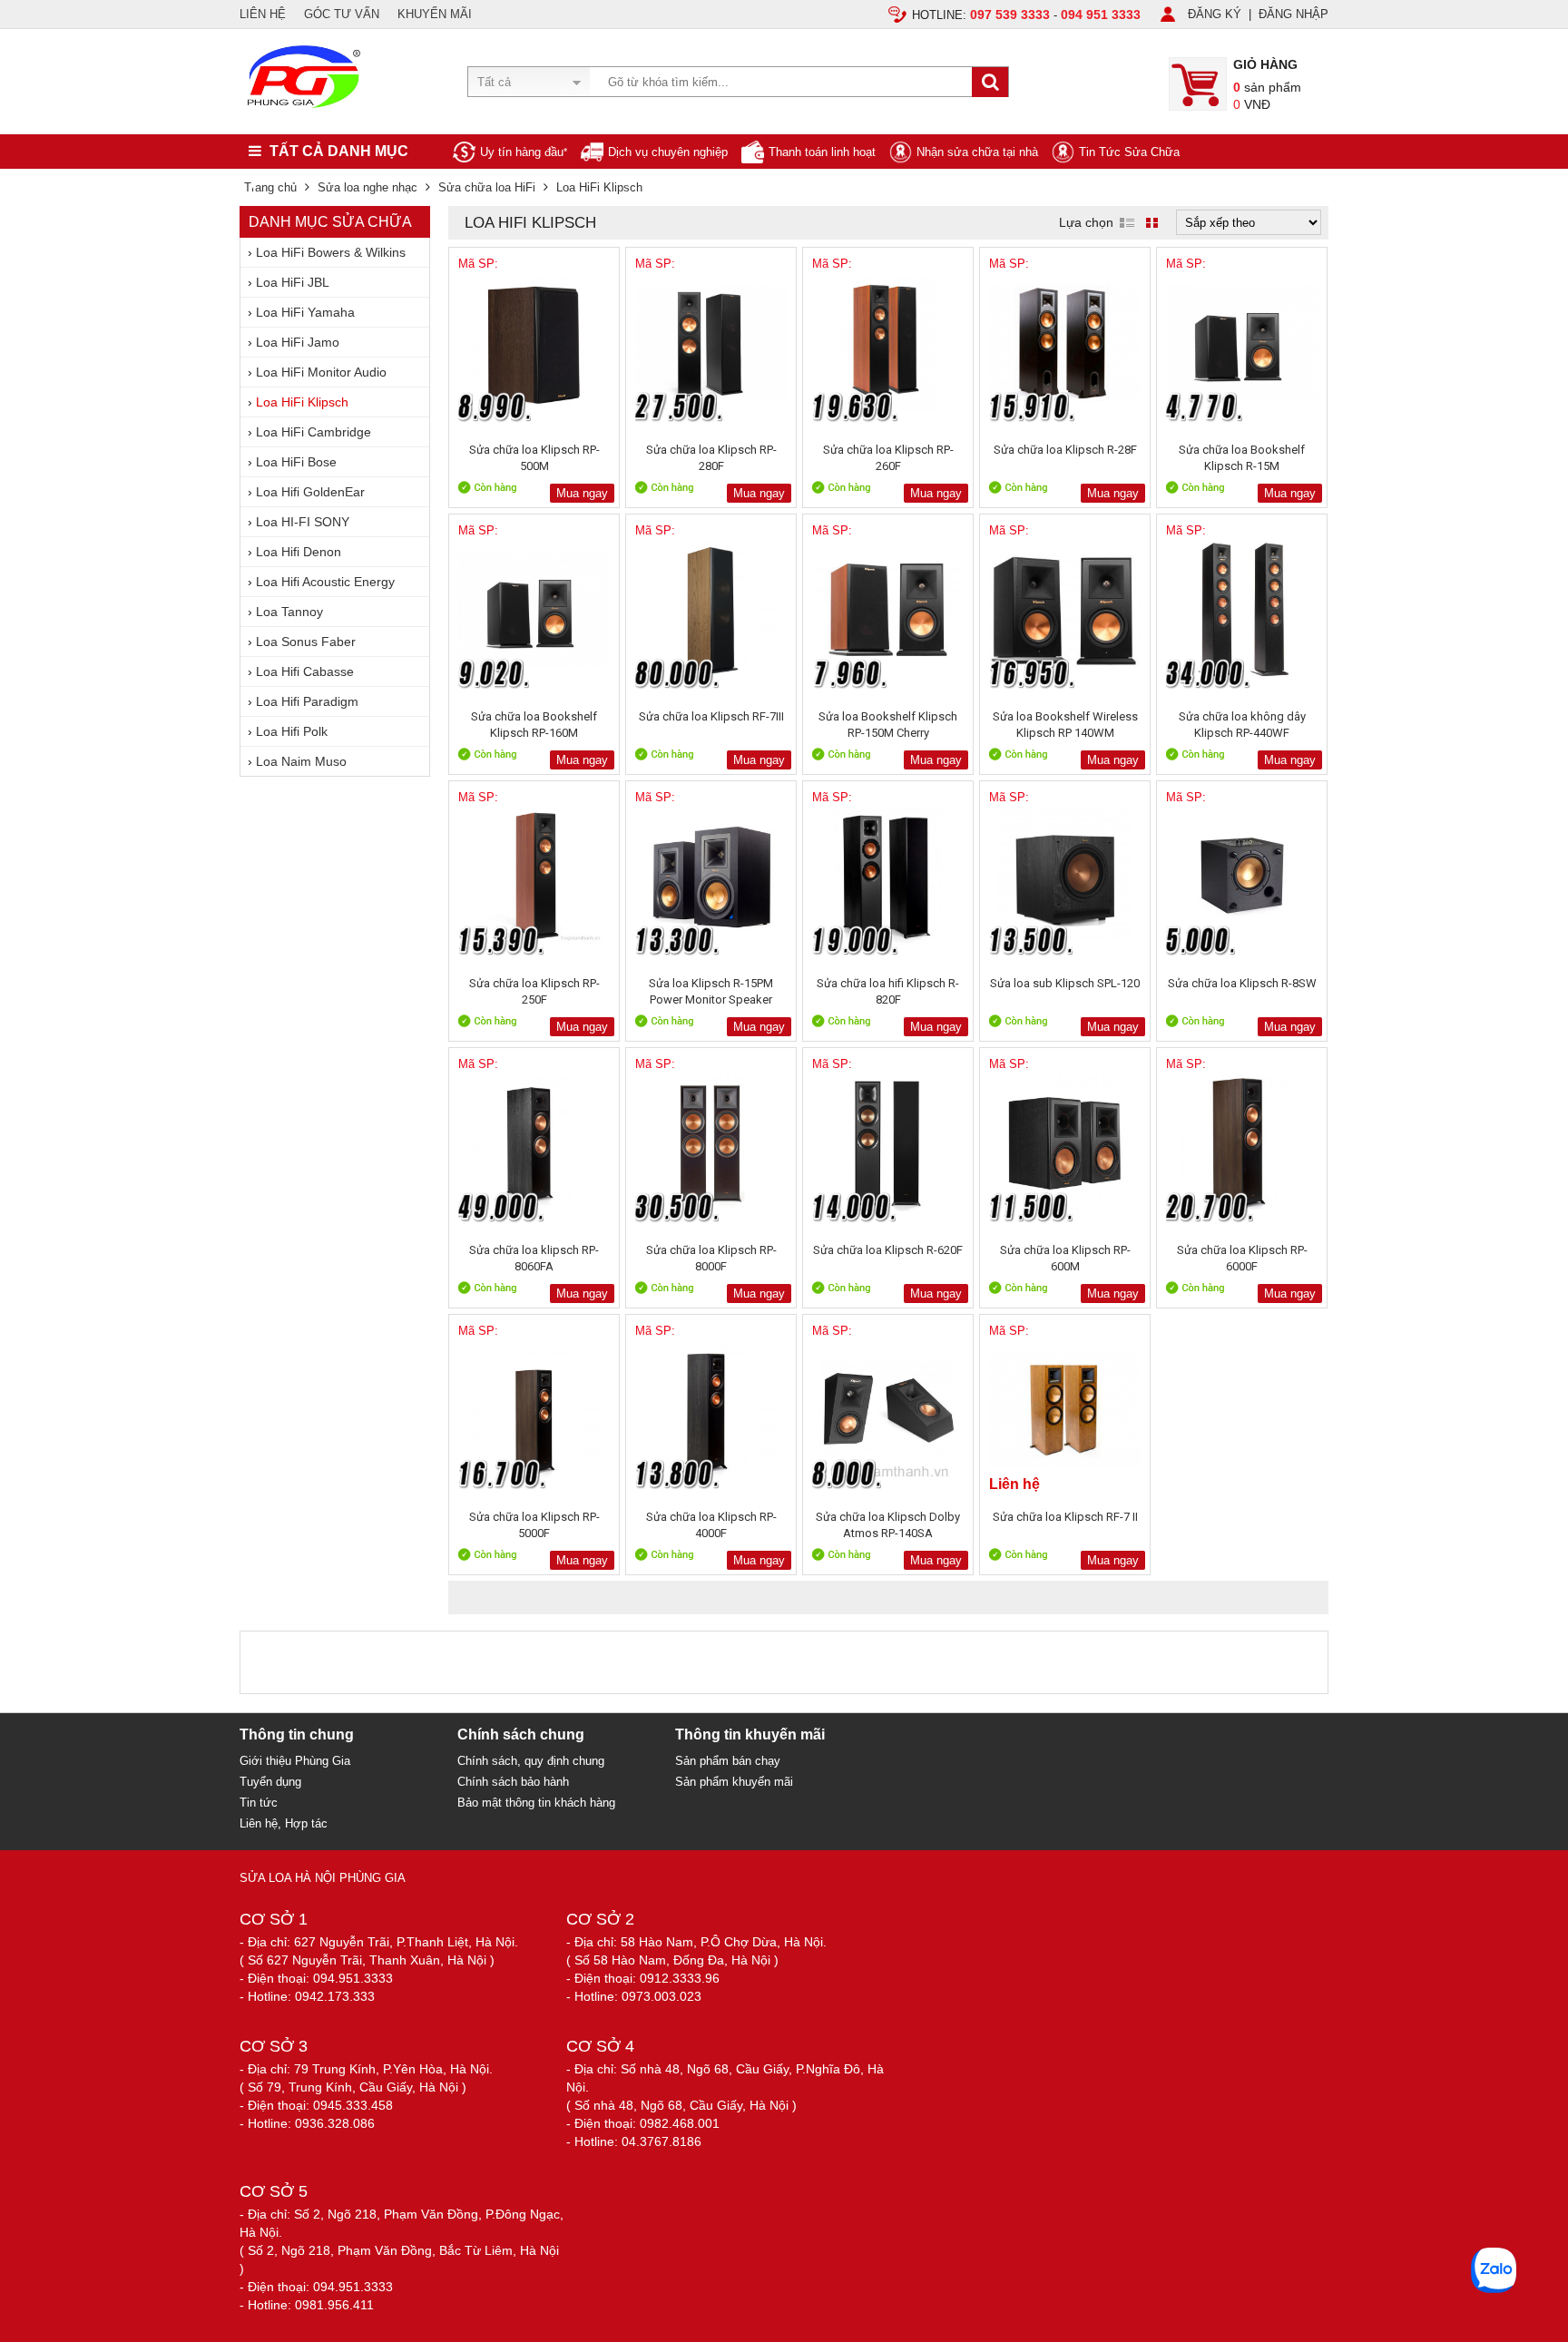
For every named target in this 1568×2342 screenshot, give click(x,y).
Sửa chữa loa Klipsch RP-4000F (711, 1525)
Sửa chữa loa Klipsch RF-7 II (1065, 1517)
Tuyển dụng (270, 1782)
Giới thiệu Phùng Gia (295, 1761)
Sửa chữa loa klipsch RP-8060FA (534, 1258)
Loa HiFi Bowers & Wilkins (331, 252)
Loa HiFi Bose (296, 462)
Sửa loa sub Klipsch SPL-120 (1065, 983)
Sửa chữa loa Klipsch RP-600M (1065, 1258)
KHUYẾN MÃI (435, 14)
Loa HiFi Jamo (298, 342)
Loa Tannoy (289, 612)
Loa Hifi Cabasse (305, 671)
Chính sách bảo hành (513, 1782)
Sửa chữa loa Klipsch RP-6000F (1242, 1258)
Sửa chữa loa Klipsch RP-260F (888, 458)
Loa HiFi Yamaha (305, 312)
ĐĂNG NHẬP (1294, 14)
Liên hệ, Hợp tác (284, 1823)
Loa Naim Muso (301, 761)
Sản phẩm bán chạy (728, 1761)
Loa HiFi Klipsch (302, 402)
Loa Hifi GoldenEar (310, 492)
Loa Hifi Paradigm (307, 701)
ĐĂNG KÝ (1215, 14)
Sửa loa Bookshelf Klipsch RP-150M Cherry (888, 725)
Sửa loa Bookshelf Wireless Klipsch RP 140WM (1065, 725)
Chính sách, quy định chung (531, 1761)
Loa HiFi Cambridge (314, 432)
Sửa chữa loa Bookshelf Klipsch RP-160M (534, 725)
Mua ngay (582, 493)
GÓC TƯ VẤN (342, 14)
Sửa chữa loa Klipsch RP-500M (534, 458)
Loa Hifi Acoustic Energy (325, 582)
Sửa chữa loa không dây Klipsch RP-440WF (1242, 725)
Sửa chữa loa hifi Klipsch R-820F (888, 991)
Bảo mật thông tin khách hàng (536, 1803)
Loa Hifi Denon (299, 552)
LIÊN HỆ (263, 14)
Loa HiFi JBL (293, 282)
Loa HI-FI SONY (303, 522)
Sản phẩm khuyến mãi (734, 1782)
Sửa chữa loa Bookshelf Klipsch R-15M (1242, 458)
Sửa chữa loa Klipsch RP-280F (711, 458)
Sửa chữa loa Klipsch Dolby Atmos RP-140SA (888, 1525)
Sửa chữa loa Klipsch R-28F (1065, 450)
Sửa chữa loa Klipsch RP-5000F (534, 1525)
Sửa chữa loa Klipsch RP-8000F (711, 1258)
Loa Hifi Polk (292, 731)
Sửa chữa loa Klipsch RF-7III (711, 716)
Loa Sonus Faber (306, 642)
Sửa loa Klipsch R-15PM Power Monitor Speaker (711, 991)
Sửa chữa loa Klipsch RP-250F (534, 991)
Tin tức (259, 1803)
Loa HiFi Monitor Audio (321, 372)
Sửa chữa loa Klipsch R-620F (888, 1250)
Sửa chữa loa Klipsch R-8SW (1242, 983)
